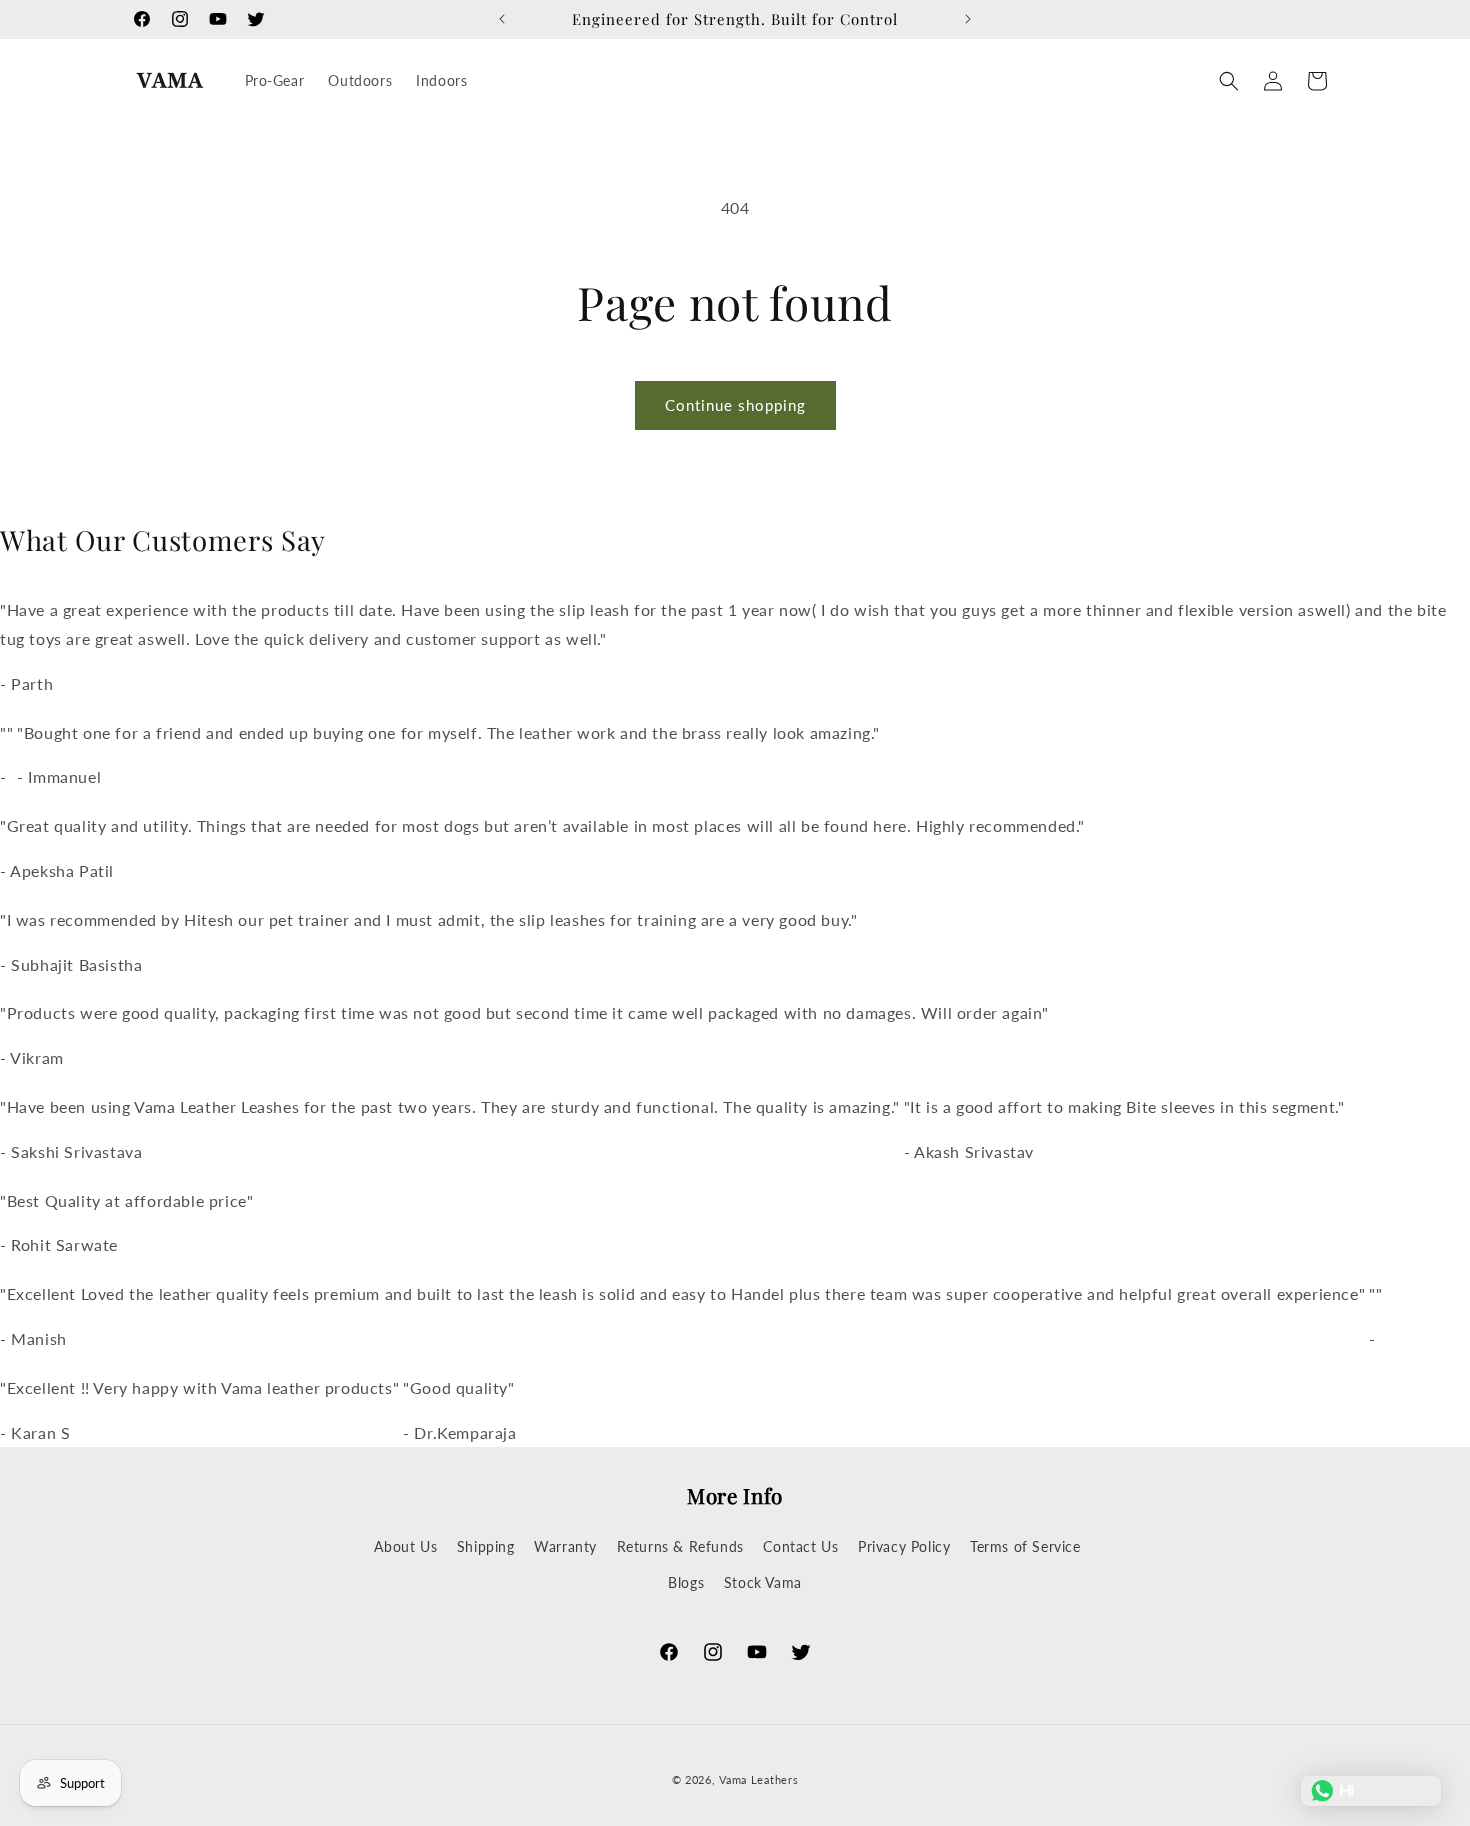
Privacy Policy (904, 1546)
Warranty (565, 1546)
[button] (1229, 81)
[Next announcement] (968, 19)
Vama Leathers (758, 1779)
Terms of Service (1025, 1546)
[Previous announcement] (502, 19)
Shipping (486, 1546)
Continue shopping (735, 405)
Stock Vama (763, 1582)
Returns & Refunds (680, 1546)
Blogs (686, 1582)
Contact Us (800, 1546)
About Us (405, 1546)
